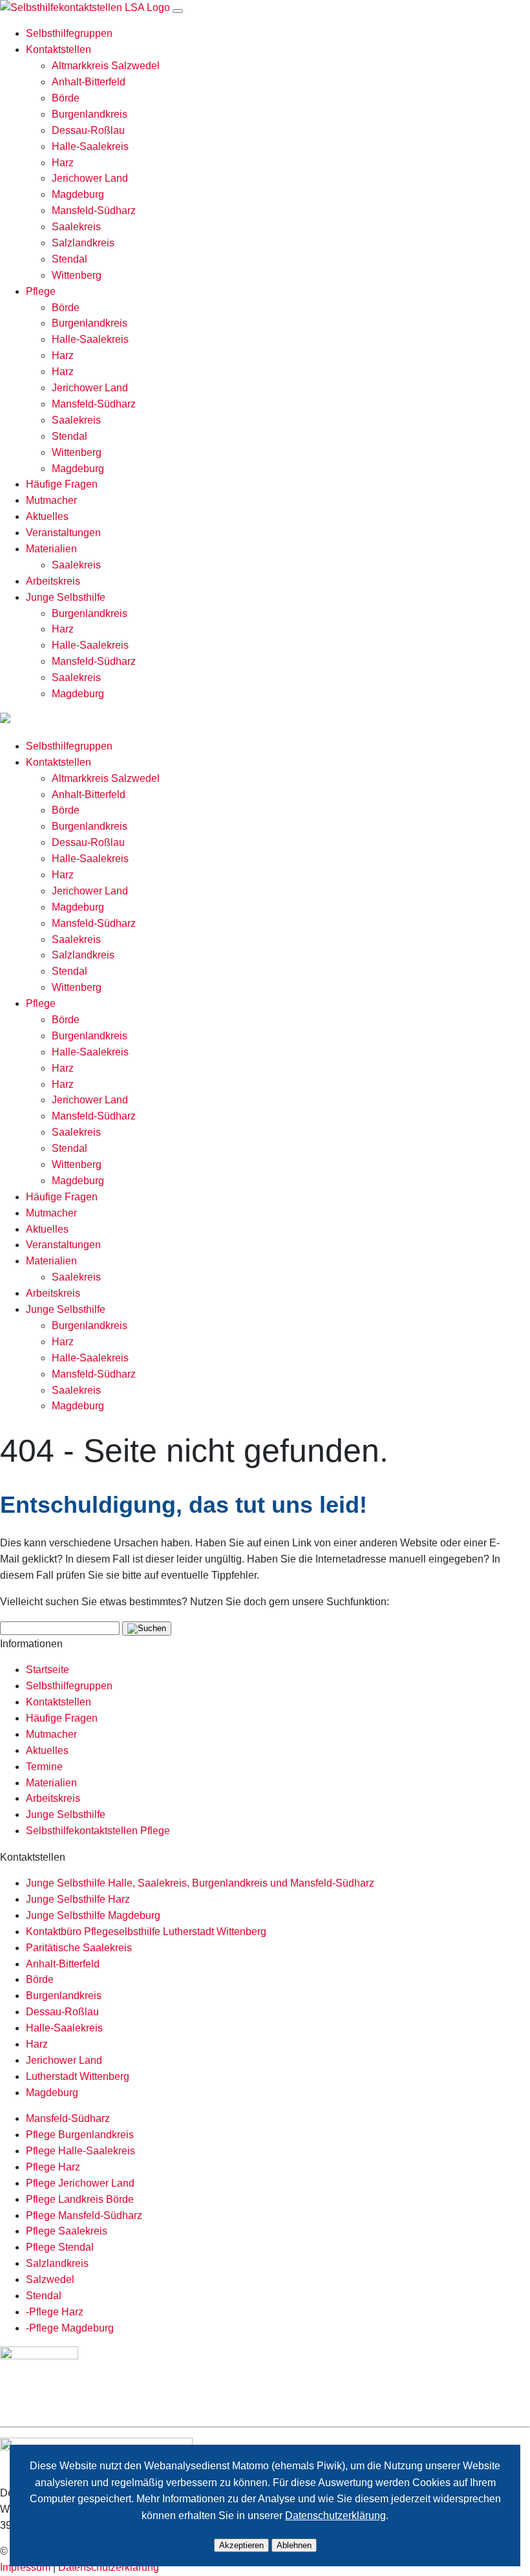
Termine (44, 1767)
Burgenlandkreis (90, 114)
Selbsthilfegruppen (69, 33)
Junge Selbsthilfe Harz (78, 1899)
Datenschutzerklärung (109, 2567)
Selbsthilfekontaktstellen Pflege (98, 1831)
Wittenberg (77, 275)
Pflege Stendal (60, 2247)
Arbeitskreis (53, 581)
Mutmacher (51, 500)
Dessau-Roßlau (88, 130)
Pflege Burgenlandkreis (80, 2135)
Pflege (41, 291)
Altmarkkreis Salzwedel (106, 66)
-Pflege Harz (55, 2312)
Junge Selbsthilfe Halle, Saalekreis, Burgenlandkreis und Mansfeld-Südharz (200, 1883)
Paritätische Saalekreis (79, 1948)
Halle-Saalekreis (90, 146)
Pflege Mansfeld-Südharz (84, 2215)
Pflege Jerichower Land (80, 2183)
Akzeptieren (241, 2545)
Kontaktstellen (58, 49)
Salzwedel (50, 2279)
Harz (63, 163)
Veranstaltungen (63, 533)
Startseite (48, 1670)
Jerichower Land (90, 178)
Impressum (25, 2567)
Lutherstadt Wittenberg (78, 2076)
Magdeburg (78, 194)
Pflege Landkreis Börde (80, 2199)
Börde (66, 98)
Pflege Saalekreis (67, 2231)
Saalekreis (76, 227)
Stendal (69, 259)
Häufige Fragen (62, 484)
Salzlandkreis (83, 243)
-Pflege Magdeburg (70, 2328)
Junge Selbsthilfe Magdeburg (93, 1915)
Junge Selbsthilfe (66, 597)
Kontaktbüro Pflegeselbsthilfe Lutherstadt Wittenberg (146, 1932)
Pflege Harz (53, 2167)
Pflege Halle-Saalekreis (80, 2151)
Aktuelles (47, 516)
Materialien (51, 549)
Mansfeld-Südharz (94, 211)
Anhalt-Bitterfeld (89, 82)
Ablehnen (294, 2545)
